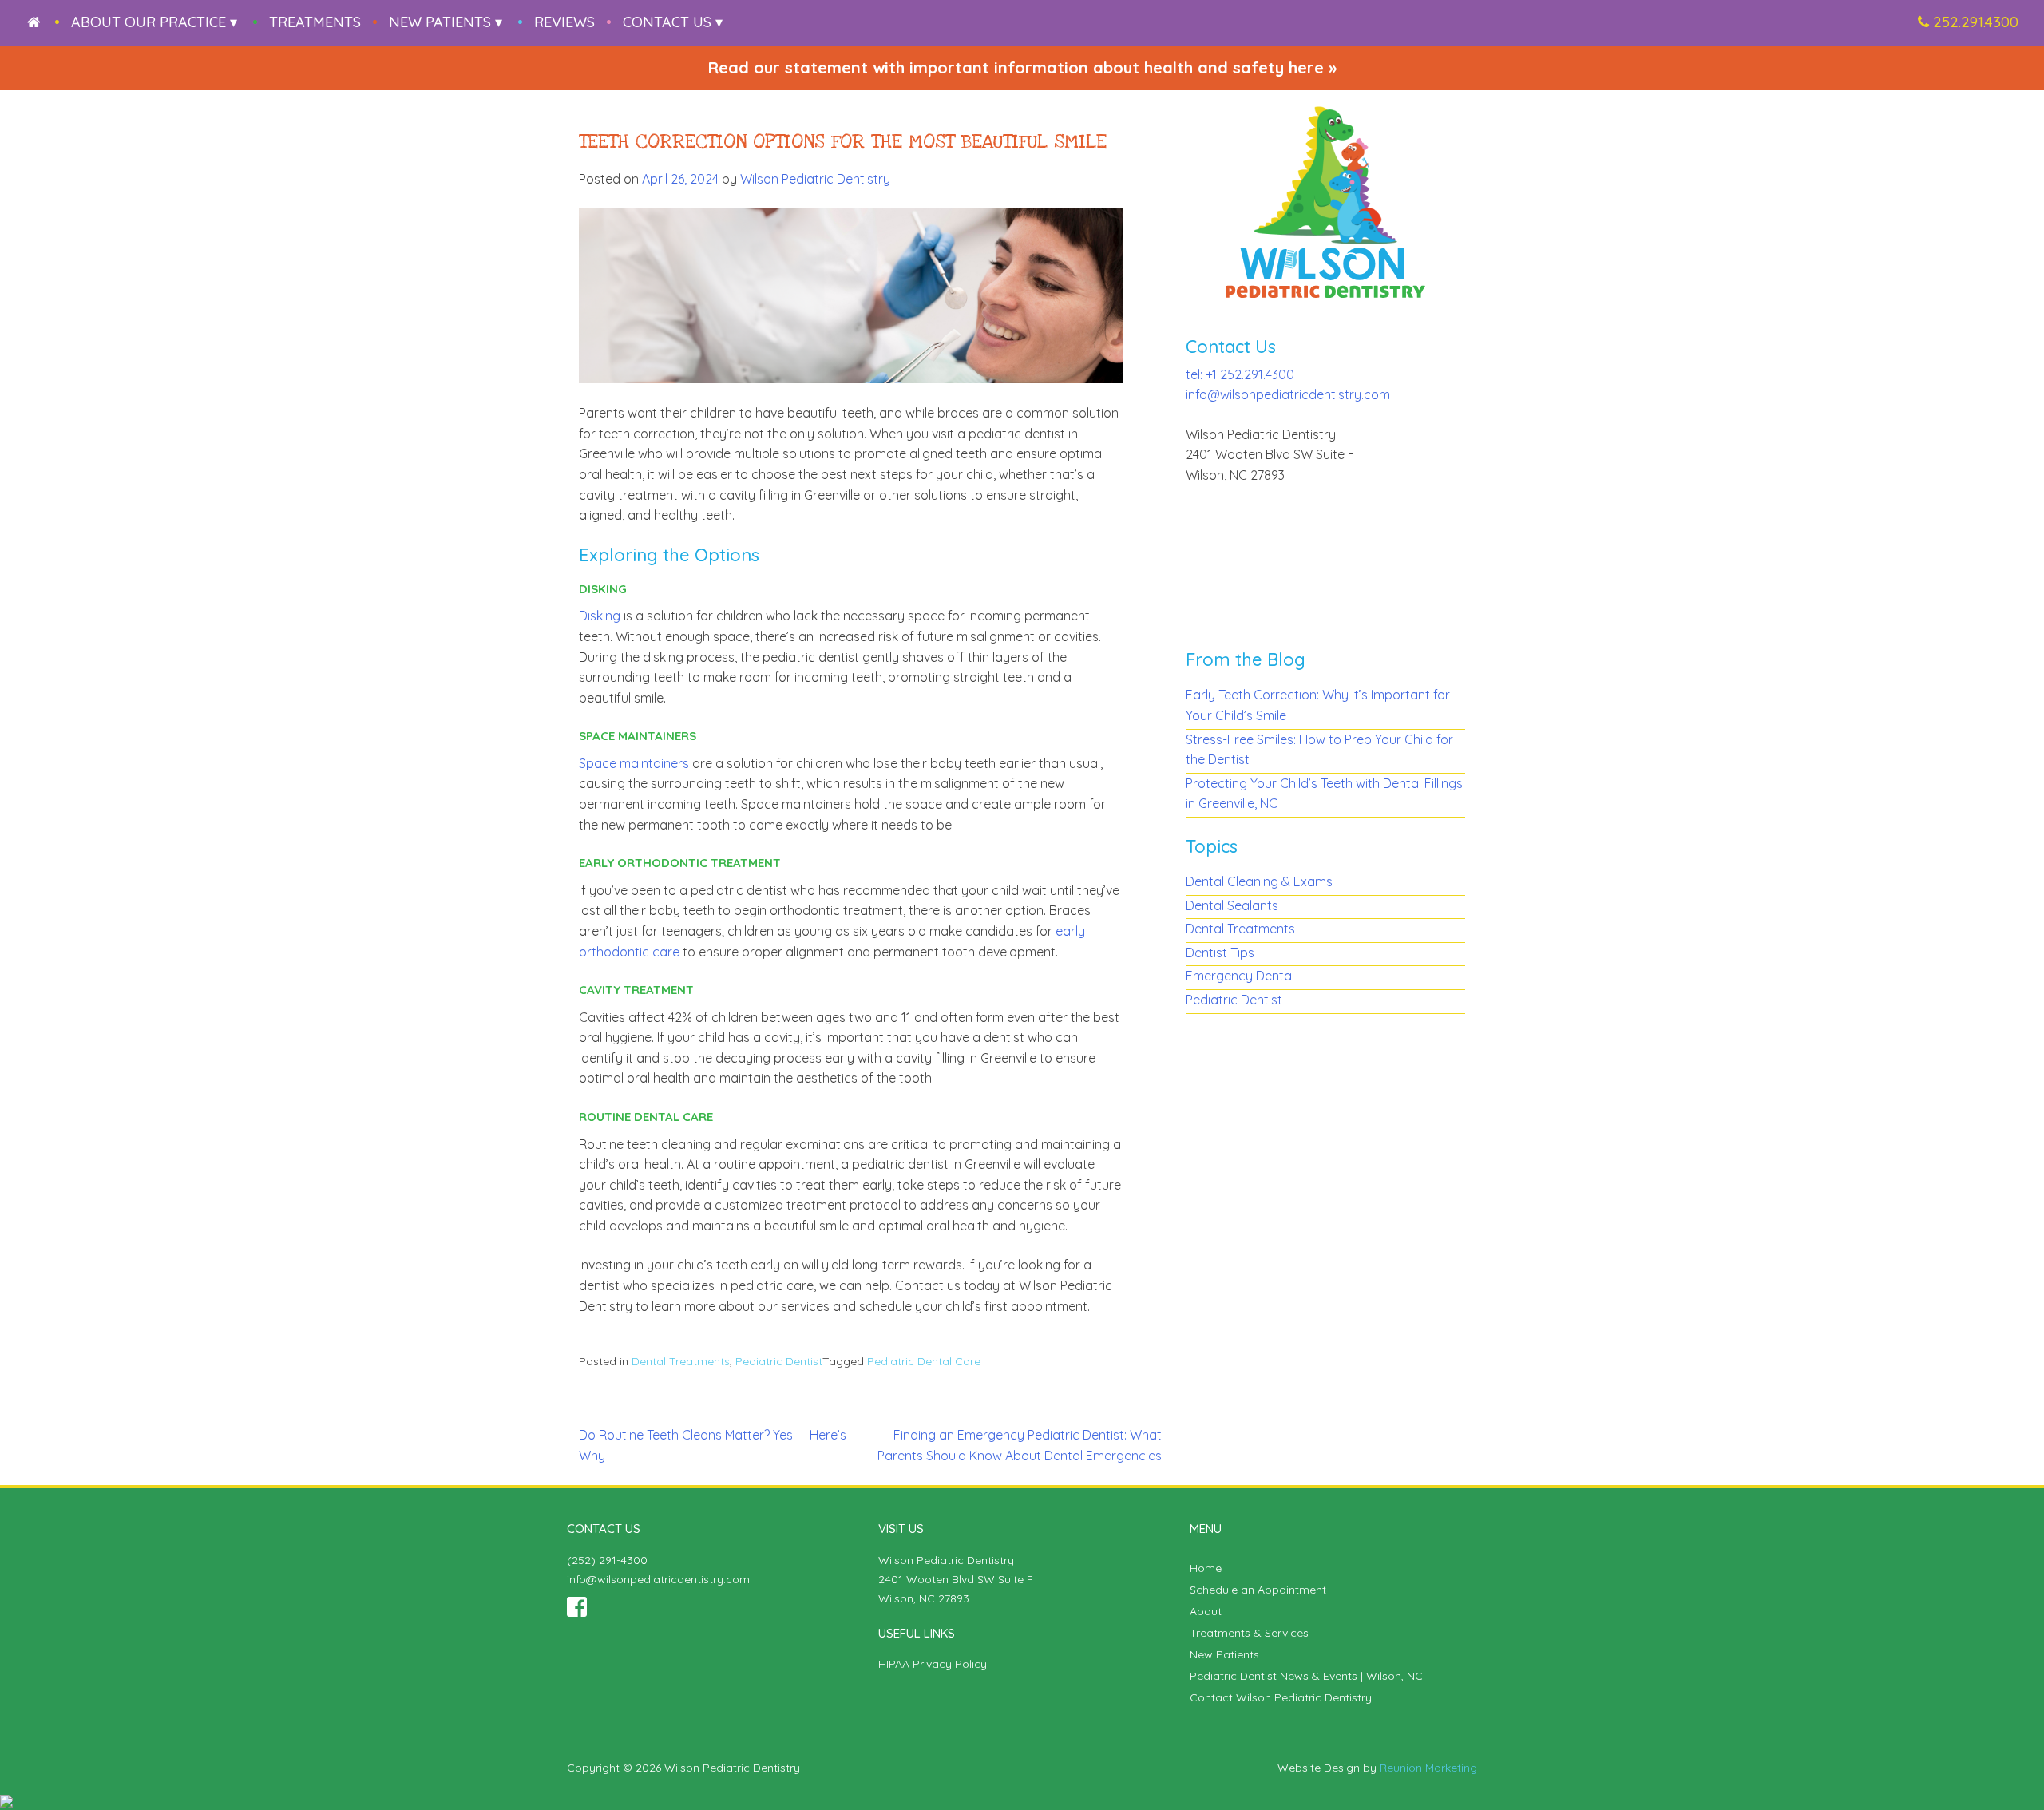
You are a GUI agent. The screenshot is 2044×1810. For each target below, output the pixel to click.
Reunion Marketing (1428, 1768)
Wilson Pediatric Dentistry (815, 179)
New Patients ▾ (446, 22)
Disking (600, 616)
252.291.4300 (1976, 22)
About (1206, 1611)
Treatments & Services (1249, 1633)
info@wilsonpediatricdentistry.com (1288, 394)
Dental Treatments (681, 1361)
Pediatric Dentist (779, 1361)
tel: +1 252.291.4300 (1240, 374)
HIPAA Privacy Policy (933, 1664)
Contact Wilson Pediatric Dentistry (1281, 1697)
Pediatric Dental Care (924, 1361)
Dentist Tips (1220, 953)
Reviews (564, 22)
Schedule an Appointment (1258, 1590)
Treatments (315, 22)
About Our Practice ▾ (154, 22)
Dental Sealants (1232, 905)
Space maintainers (634, 763)
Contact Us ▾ (673, 22)
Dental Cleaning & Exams (1259, 881)
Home (1206, 1568)
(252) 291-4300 (607, 1560)
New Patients (1224, 1654)
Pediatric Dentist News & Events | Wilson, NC (1306, 1676)
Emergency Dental (1240, 976)
